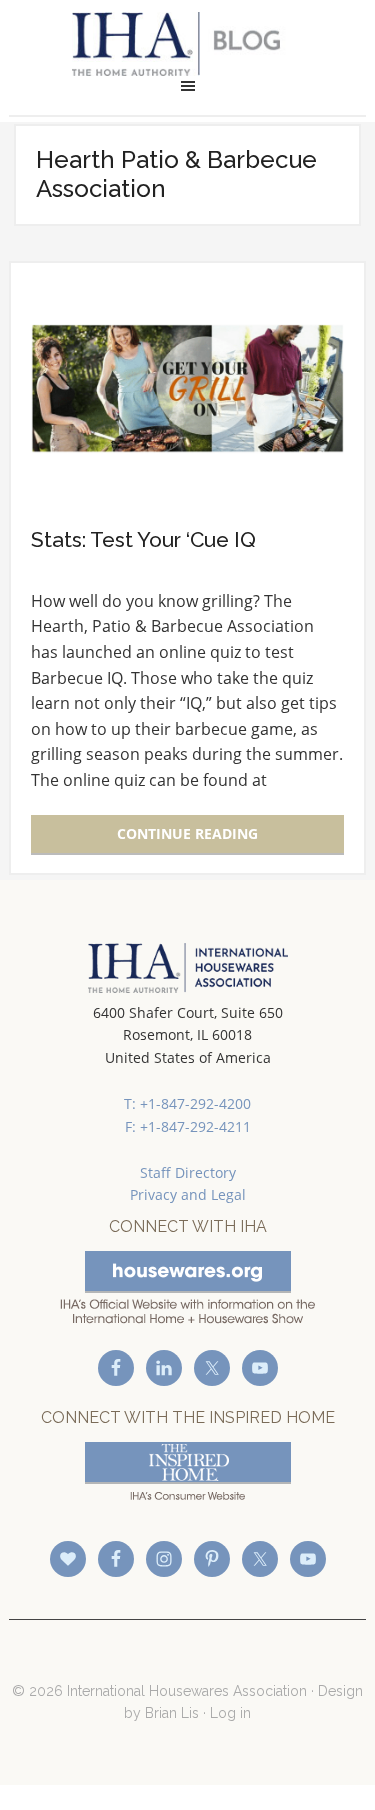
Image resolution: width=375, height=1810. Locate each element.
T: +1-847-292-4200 (187, 1103)
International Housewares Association (187, 44)
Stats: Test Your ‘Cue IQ (143, 539)
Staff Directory (188, 1172)
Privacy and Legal (188, 1194)
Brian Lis (172, 1713)
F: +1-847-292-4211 (188, 1126)
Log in (230, 1713)
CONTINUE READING (187, 833)
